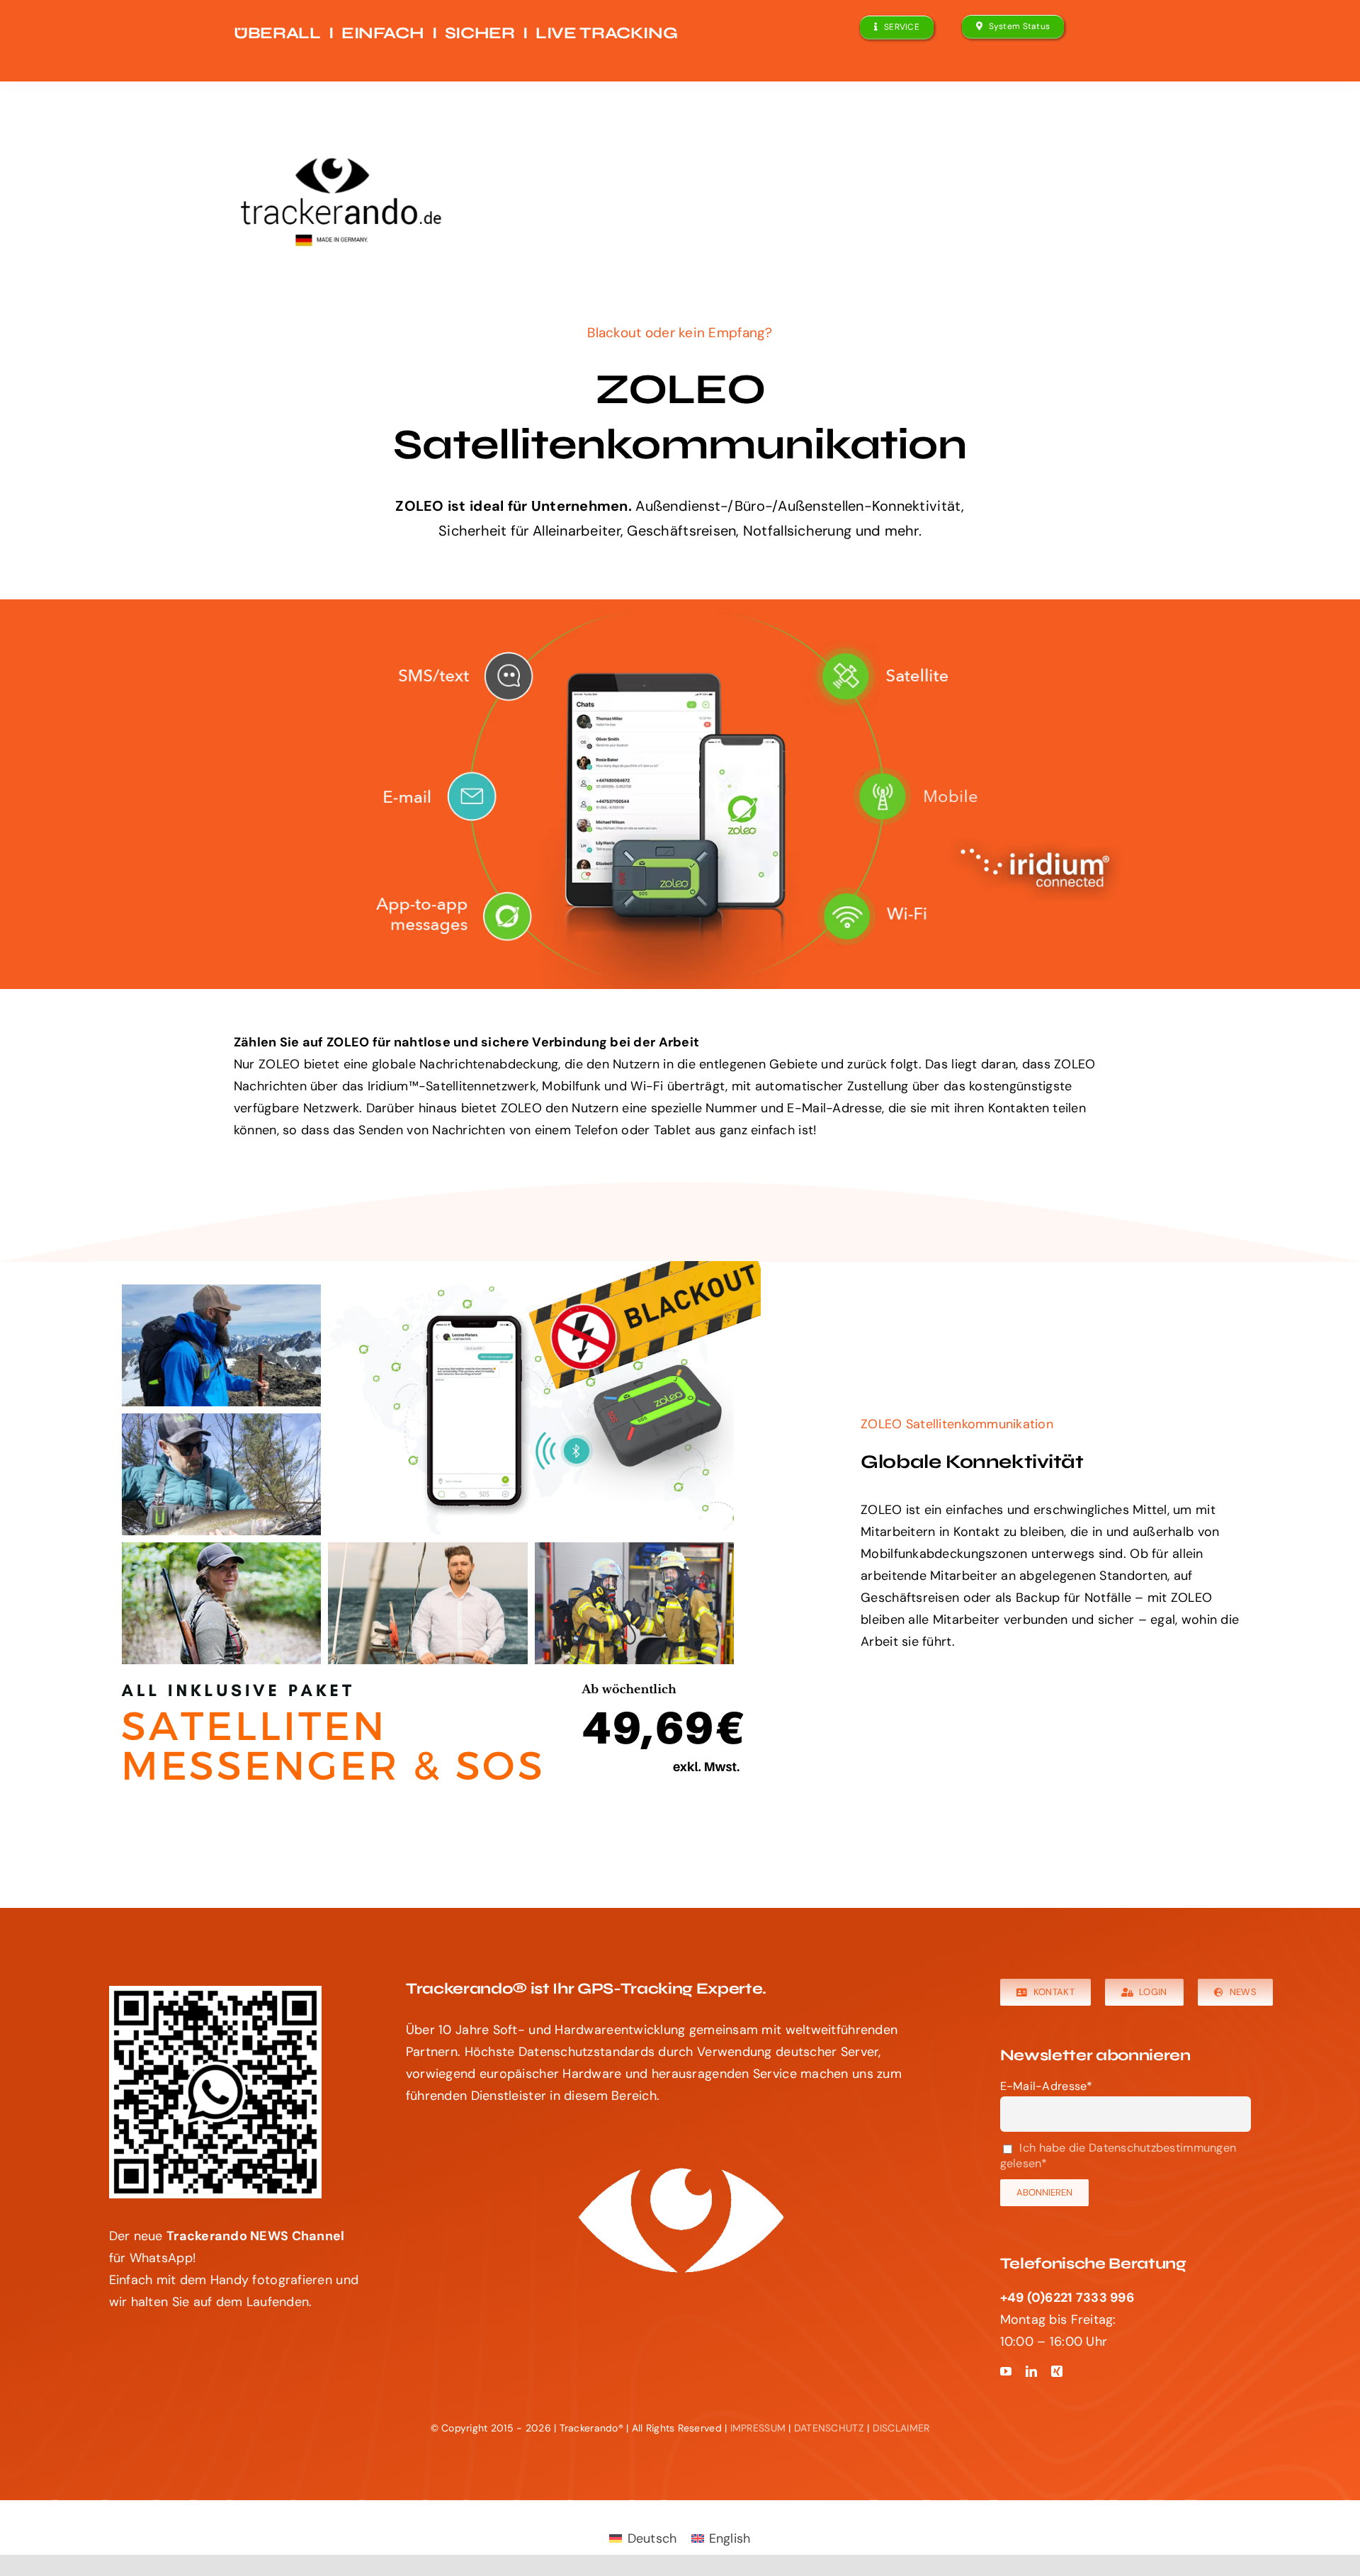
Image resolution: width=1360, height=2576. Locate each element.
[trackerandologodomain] (340, 204)
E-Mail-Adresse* (1047, 2086)
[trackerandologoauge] (332, 166)
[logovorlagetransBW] (680, 2169)
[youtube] (1006, 2371)
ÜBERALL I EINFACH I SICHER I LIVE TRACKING (455, 33)
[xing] (1057, 2371)
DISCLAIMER (901, 2428)
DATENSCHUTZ (829, 2428)
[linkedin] (1031, 2371)
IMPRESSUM (758, 2428)
